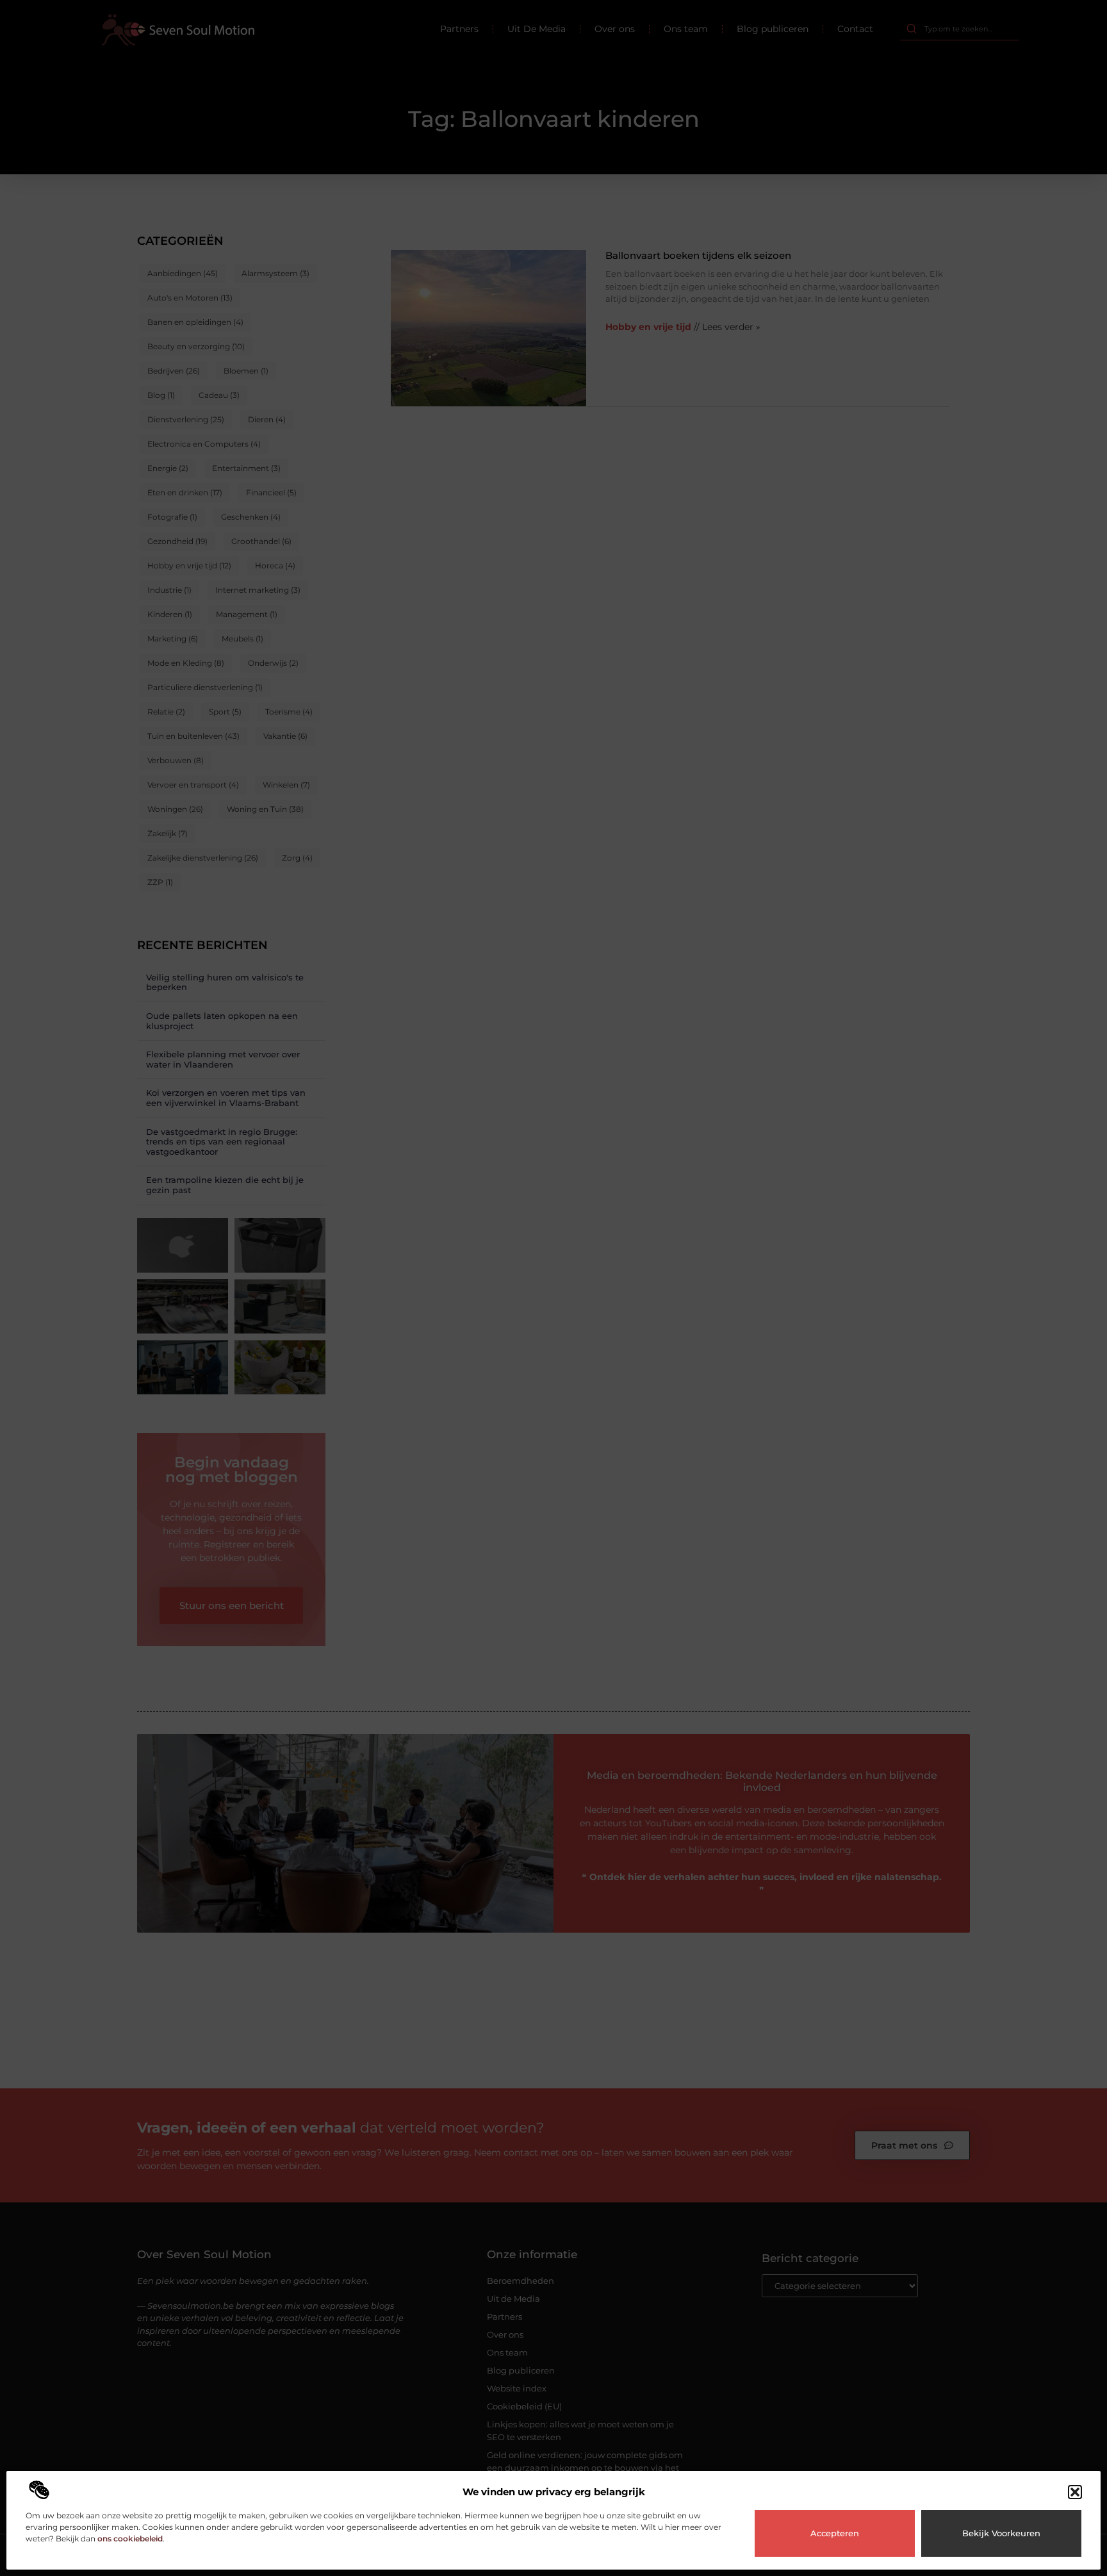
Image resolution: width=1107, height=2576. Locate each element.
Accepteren (835, 2533)
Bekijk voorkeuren (1001, 2533)
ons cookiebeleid (130, 2539)
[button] (1075, 2492)
